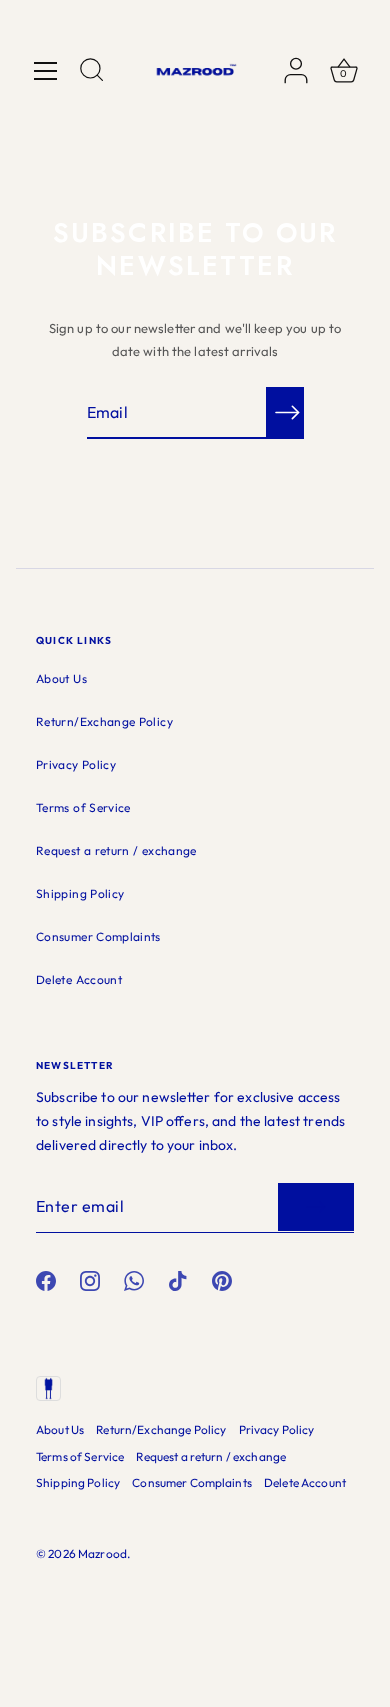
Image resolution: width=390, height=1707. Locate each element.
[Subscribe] (288, 412)
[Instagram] (90, 1279)
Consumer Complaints (98, 936)
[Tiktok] (178, 1279)
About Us (61, 678)
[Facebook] (46, 1279)
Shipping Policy (80, 893)
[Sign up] (316, 1207)
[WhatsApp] (134, 1279)
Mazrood (102, 1553)
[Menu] (46, 71)
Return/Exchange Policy (104, 721)
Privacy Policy (76, 764)
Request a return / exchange (116, 850)
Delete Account (79, 979)
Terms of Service (83, 807)
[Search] (92, 73)
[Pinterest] (222, 1279)
